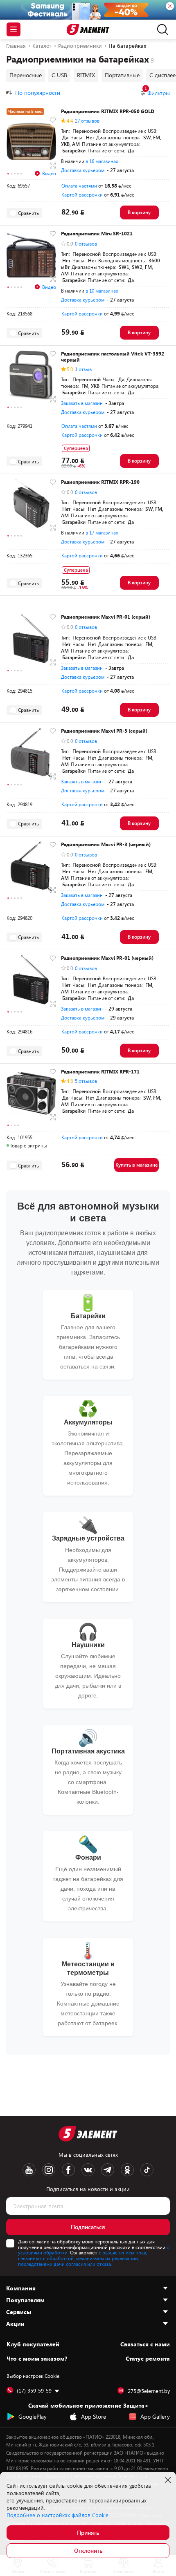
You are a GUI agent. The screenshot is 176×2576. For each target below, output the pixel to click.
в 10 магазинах (102, 291)
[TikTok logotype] (147, 2170)
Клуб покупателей (33, 2344)
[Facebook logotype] (68, 2170)
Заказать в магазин (82, 403)
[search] (161, 29)
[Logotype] (88, 30)
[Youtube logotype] (29, 2170)
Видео (49, 173)
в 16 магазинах (102, 161)
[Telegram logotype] (108, 2170)
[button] (8, 174)
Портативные (122, 75)
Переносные (26, 75)
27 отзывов (87, 121)
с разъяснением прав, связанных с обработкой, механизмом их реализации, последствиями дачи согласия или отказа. (83, 2258)
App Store (94, 2416)
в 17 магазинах (102, 532)
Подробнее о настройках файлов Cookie (58, 2515)
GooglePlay (33, 2416)
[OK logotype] (127, 2170)
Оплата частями (79, 186)
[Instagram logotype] (49, 2170)
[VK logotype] (88, 2170)
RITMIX (86, 75)
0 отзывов (86, 244)
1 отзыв (83, 369)
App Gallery (155, 2416)
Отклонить (88, 2550)
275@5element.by (149, 2391)
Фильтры (157, 93)
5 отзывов (86, 1081)
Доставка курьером (83, 170)
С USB (59, 75)
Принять (88, 2532)
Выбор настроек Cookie (33, 2376)
